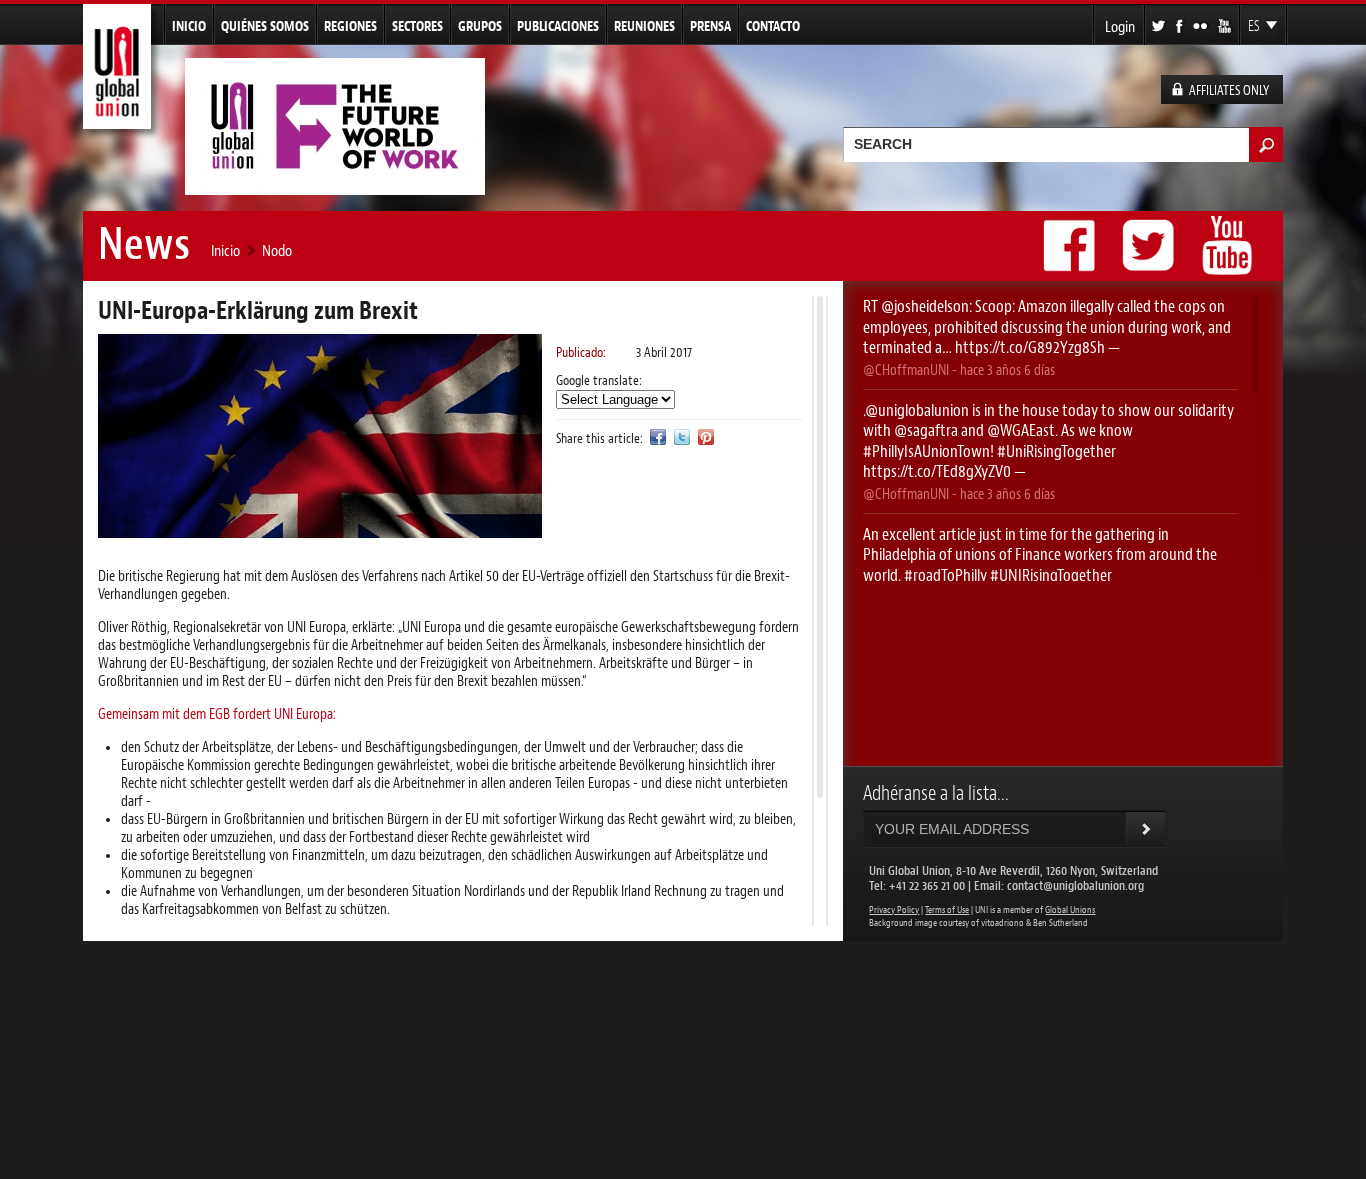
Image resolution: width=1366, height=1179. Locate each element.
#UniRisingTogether (1056, 451)
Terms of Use (947, 910)
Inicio (189, 26)
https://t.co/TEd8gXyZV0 (937, 471)
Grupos (480, 26)
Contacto (773, 26)
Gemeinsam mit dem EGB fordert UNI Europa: (217, 714)
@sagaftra (926, 430)
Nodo (277, 250)
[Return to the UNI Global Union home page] (117, 120)
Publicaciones (558, 26)
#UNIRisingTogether (1051, 575)
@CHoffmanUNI (906, 370)
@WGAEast (1021, 430)
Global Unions (1070, 910)
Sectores (417, 26)
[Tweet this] (682, 436)
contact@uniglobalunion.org (1075, 885)
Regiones (350, 26)
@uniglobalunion (917, 410)
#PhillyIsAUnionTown (926, 451)
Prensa (710, 26)
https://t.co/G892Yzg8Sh (1030, 347)
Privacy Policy (894, 910)
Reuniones (644, 26)
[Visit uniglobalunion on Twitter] (1160, 24)
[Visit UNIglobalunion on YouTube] (1226, 24)
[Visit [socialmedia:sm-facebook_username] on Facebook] (1180, 24)
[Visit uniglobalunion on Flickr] (1201, 24)
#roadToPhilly (945, 575)
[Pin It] (706, 436)
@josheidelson (925, 306)
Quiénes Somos (265, 26)
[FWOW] (335, 186)
